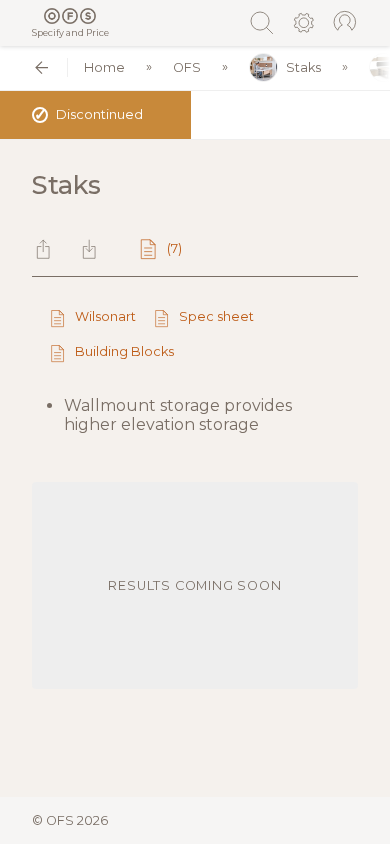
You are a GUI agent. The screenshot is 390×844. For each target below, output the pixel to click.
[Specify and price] (70, 16)
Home (104, 67)
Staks (303, 67)
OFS (187, 67)
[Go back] (41, 67)
